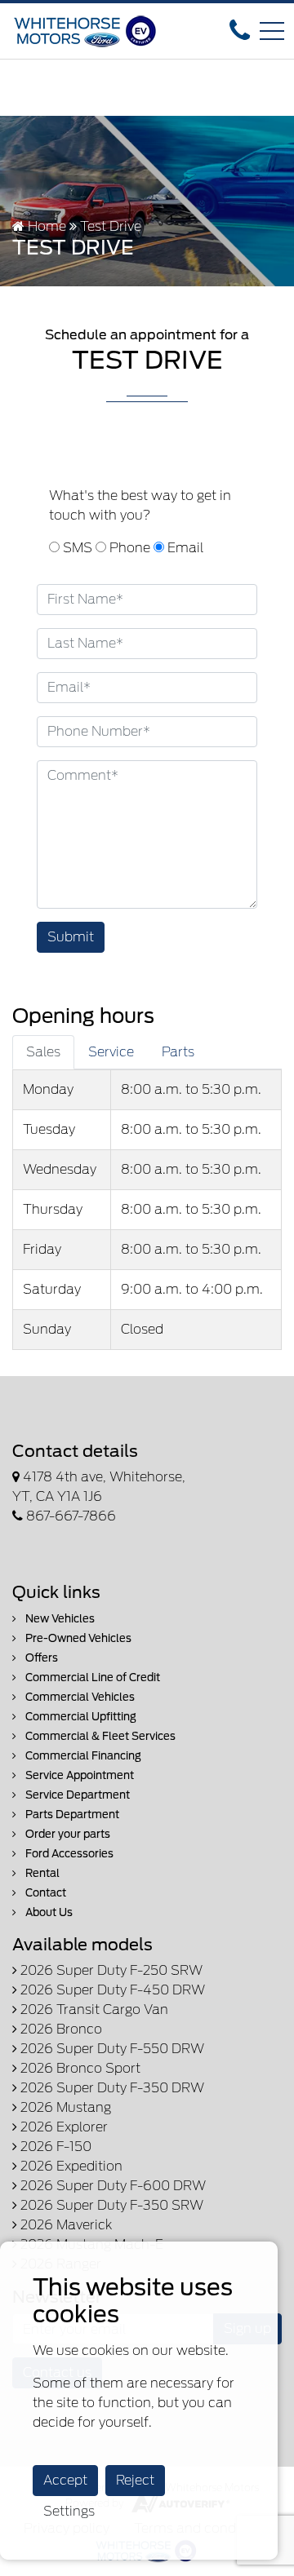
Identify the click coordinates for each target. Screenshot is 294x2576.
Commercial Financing (82, 1756)
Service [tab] (111, 1052)
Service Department (76, 1795)
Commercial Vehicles (79, 1697)
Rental (41, 1873)
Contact (45, 1893)
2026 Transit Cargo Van (93, 2009)
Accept (65, 2480)
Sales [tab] (43, 1052)
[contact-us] (240, 30)
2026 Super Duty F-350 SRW (110, 2205)
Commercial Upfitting (80, 1717)
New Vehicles (59, 1619)
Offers (40, 1658)
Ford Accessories (68, 1854)
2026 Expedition (70, 2166)
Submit (71, 937)
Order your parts (67, 1834)
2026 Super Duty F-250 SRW (110, 1970)
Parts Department (71, 1815)
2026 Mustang (64, 2107)
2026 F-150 (54, 2147)
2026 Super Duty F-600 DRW (111, 2186)
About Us (48, 1912)
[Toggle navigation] (272, 31)
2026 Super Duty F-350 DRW (111, 2088)
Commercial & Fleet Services (99, 1736)
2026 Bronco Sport (79, 2068)
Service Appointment (78, 1775)
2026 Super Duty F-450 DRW (111, 1990)
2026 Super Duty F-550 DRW (111, 2049)
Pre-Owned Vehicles (77, 1638)
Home (45, 226)
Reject (135, 2480)
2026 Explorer (62, 2127)
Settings (69, 2511)
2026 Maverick (65, 2225)
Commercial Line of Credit (91, 1677)
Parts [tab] (178, 1052)
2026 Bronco (60, 2029)
